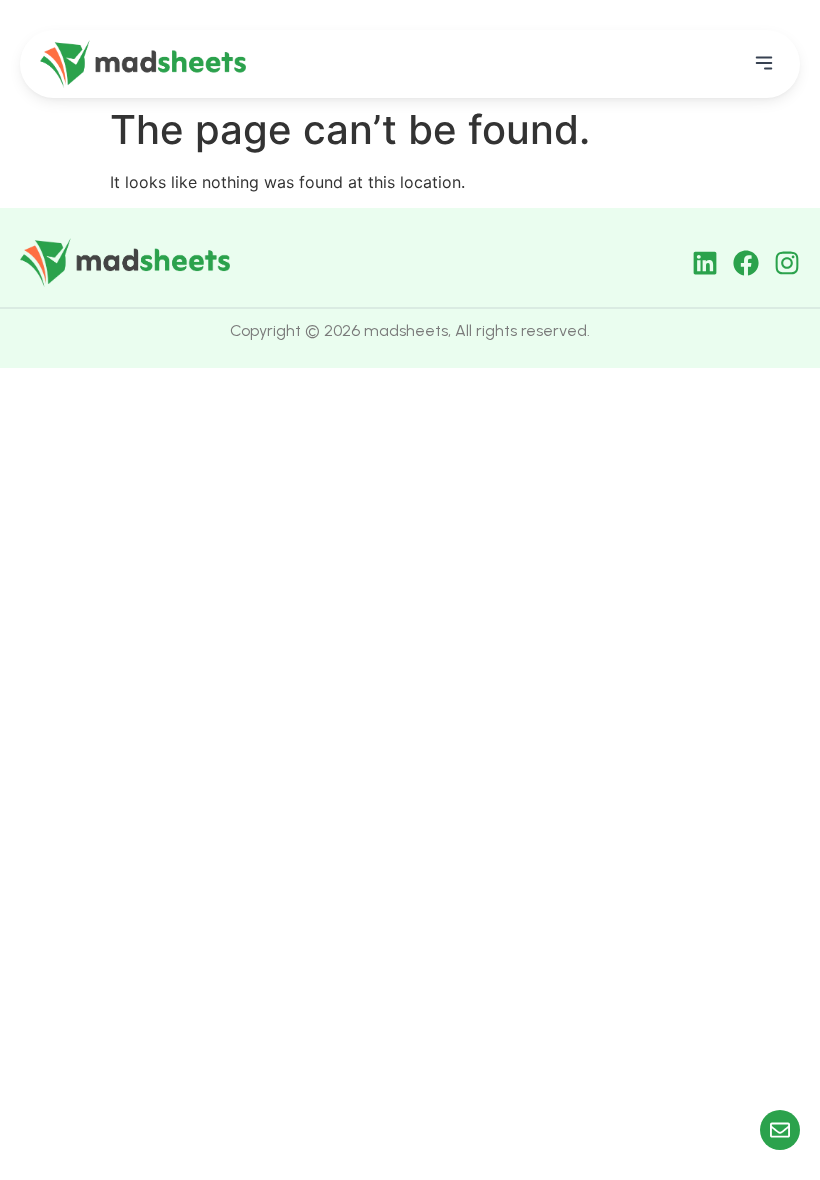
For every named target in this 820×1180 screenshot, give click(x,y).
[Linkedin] (705, 263)
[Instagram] (787, 263)
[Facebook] (746, 263)
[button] (763, 64)
